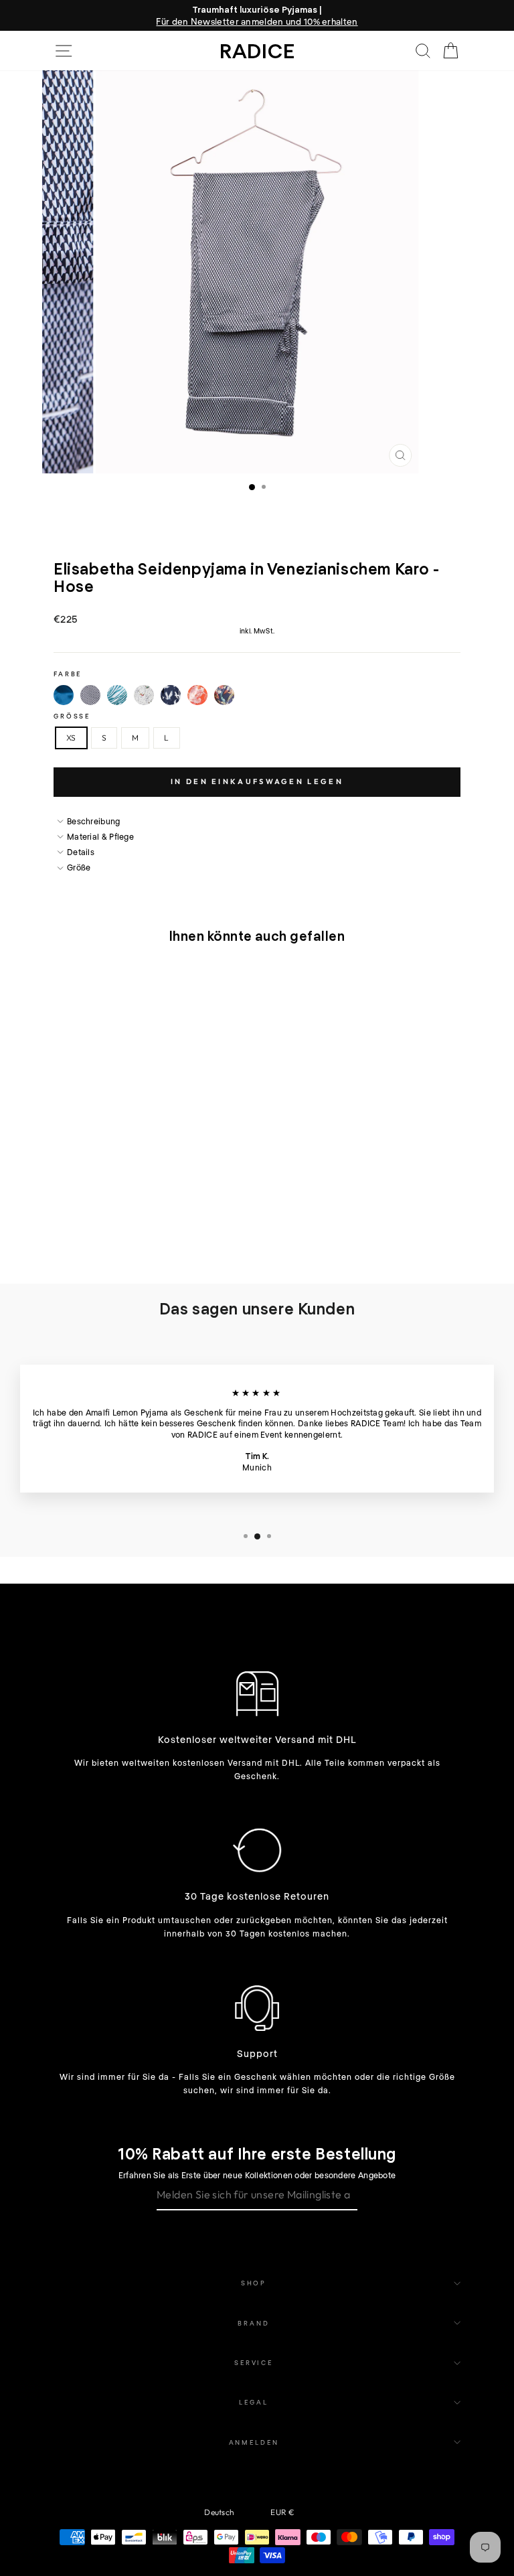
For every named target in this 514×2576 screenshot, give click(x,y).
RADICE (257, 50)
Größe (72, 716)
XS (71, 738)
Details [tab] (81, 852)
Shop (254, 2283)
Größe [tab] (79, 867)
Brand (253, 2323)
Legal (253, 2402)
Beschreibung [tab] (94, 821)
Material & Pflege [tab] (100, 836)
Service (254, 2362)
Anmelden (254, 2442)
